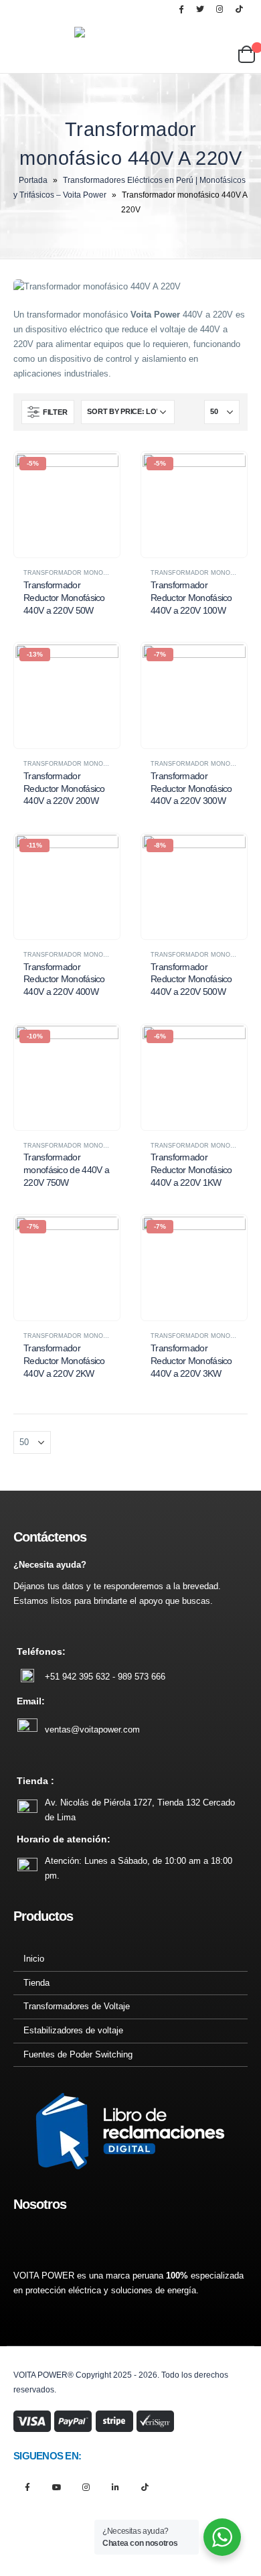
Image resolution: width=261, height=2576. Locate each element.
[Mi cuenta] (227, 33)
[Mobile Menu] (57, 46)
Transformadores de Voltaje (77, 2006)
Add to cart (98, 474)
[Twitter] (200, 9)
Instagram (86, 2487)
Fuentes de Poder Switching (78, 2054)
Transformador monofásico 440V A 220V (93, 573)
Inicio (34, 1959)
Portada (33, 180)
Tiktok (145, 2487)
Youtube (57, 2487)
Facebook (27, 2487)
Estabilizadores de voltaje (73, 2030)
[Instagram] (220, 9)
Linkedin (115, 2487)
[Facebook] (181, 9)
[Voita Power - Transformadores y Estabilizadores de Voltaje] (141, 45)
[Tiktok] (239, 9)
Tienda (36, 1983)
